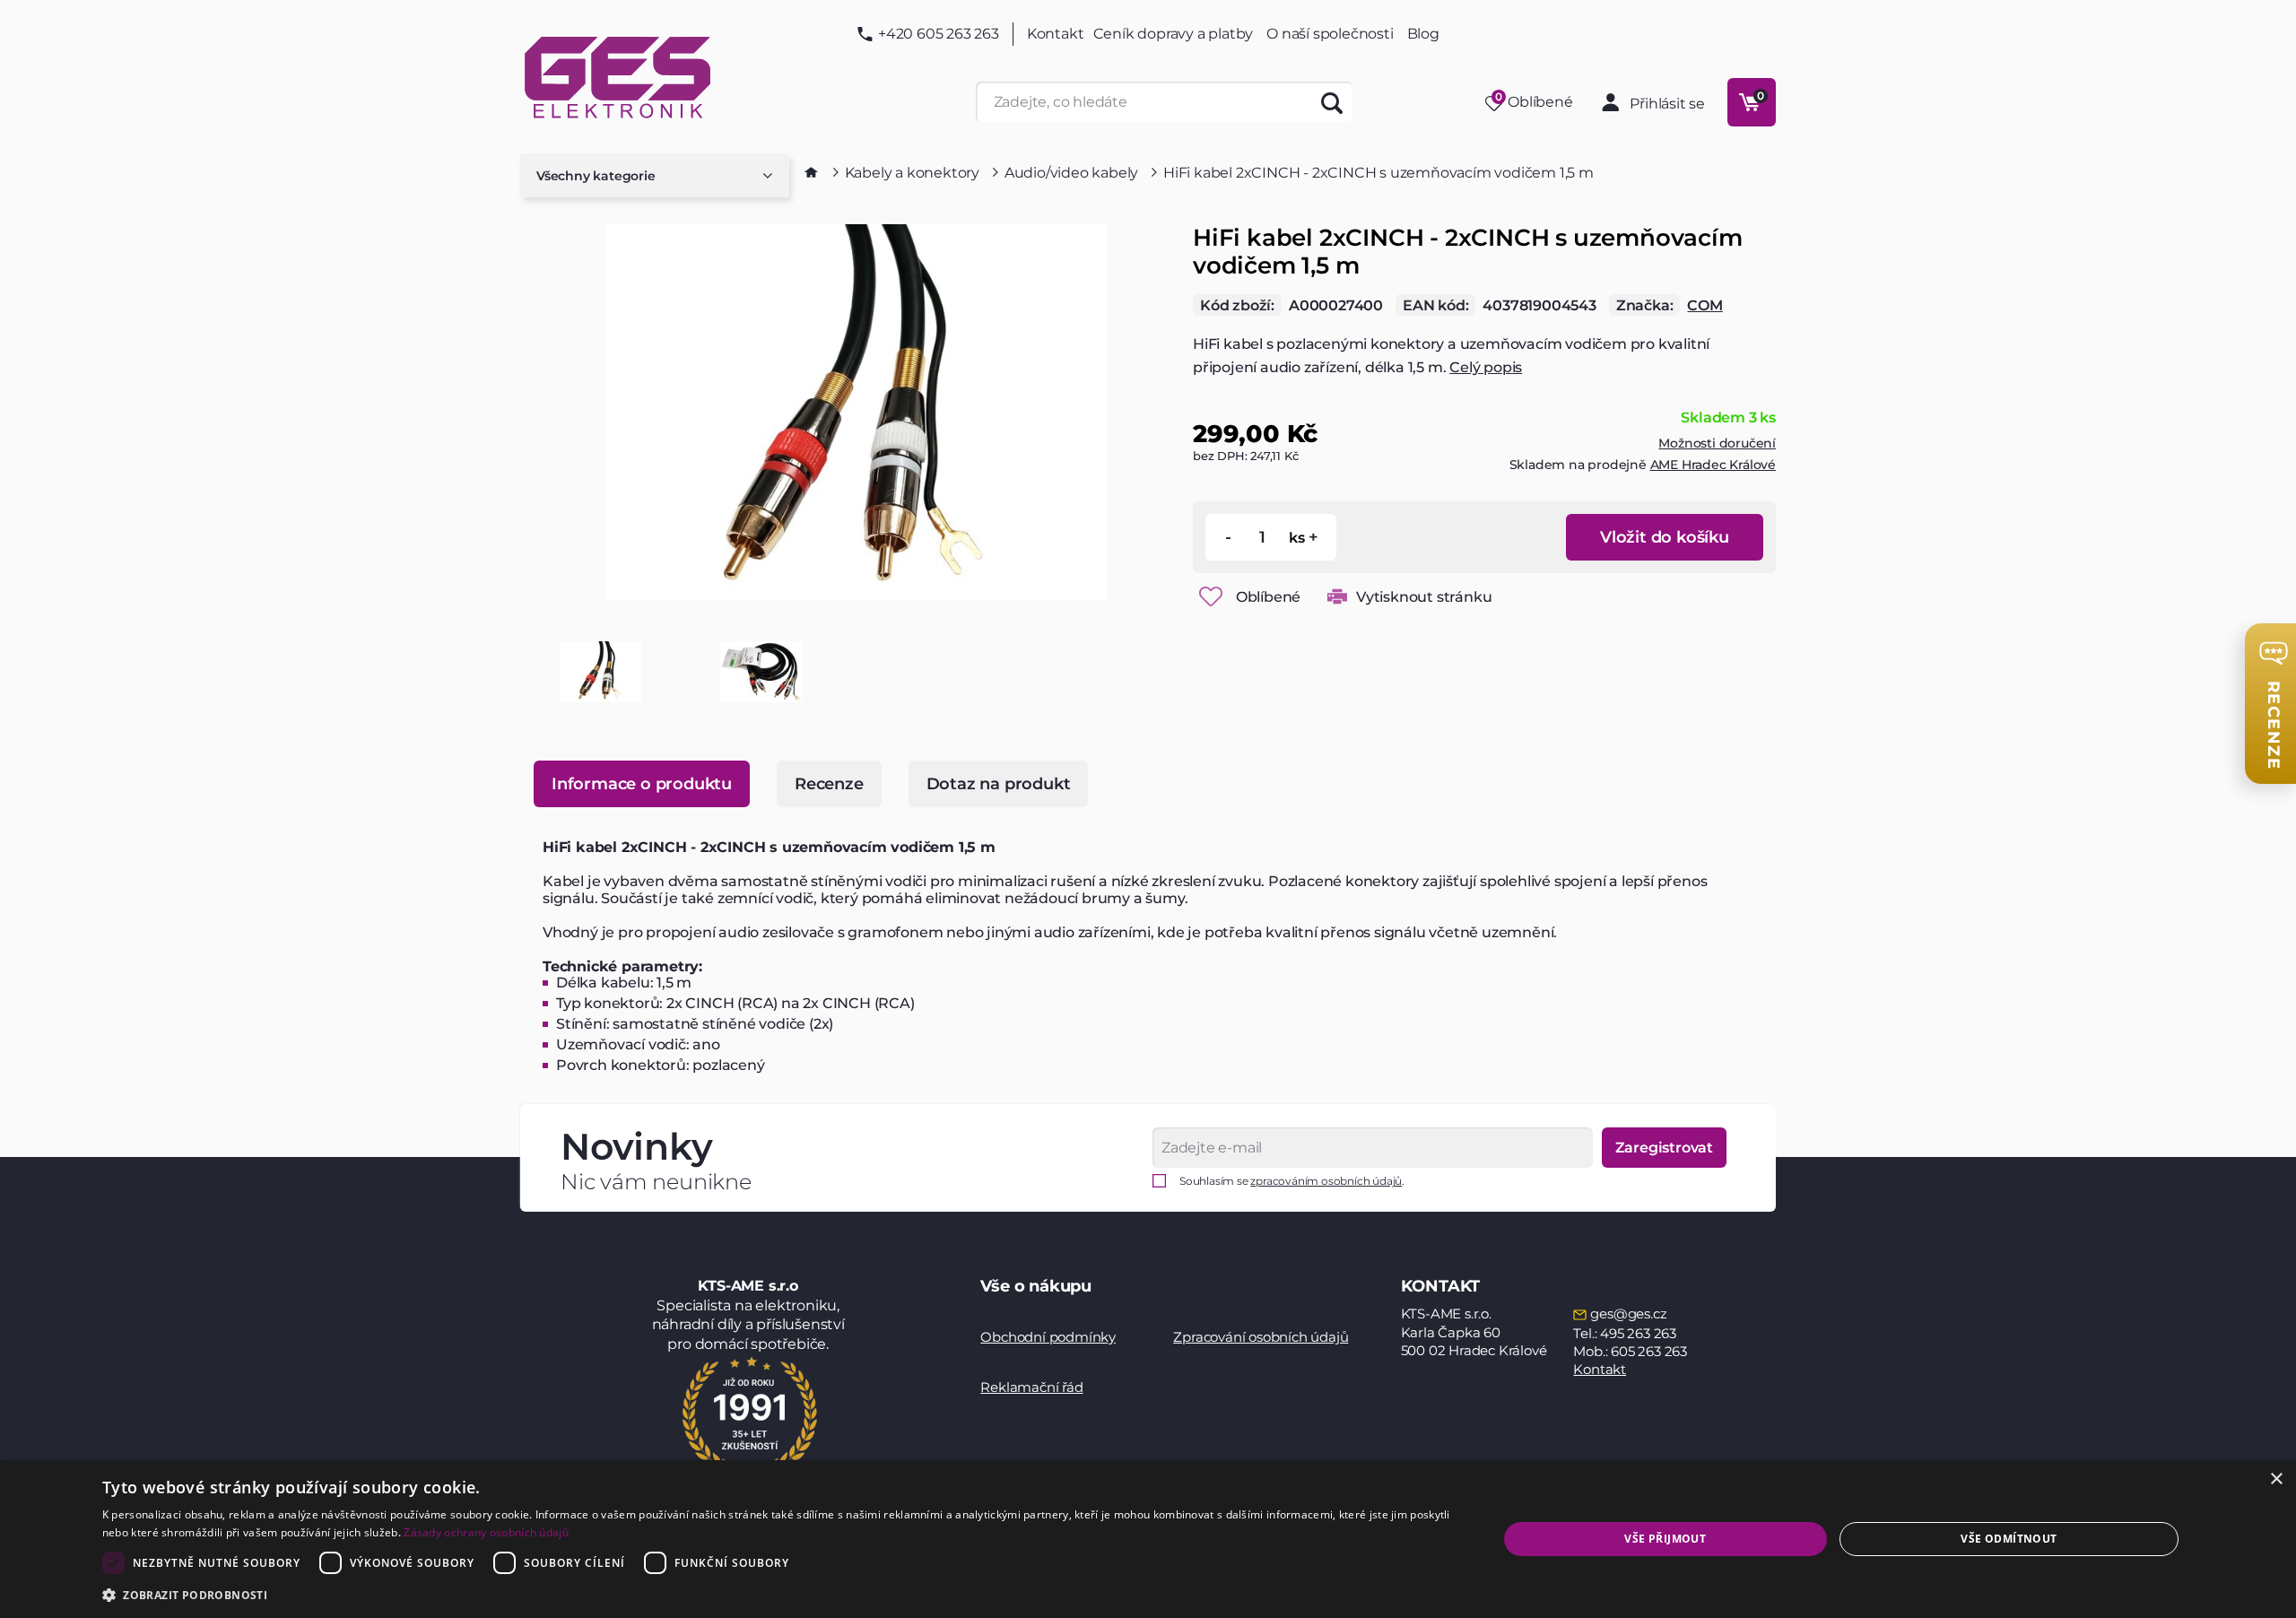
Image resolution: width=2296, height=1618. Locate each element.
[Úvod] (811, 172)
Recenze (829, 784)
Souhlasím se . (1292, 1181)
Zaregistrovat (1664, 1148)
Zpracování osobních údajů (1261, 1337)
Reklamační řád (1031, 1387)
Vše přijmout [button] (1665, 1539)
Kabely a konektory (912, 173)
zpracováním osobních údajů (1326, 1181)
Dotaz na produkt (999, 784)
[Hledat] (1332, 102)
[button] (779, 1594)
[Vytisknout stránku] (1337, 596)
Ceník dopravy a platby (1174, 34)
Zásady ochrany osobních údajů (486, 1532)
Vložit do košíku (1665, 537)
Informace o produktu (642, 784)
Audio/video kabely (1071, 173)
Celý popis (1486, 367)
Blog (1423, 34)
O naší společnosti (1330, 34)
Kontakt (1056, 34)
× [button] (2276, 1479)
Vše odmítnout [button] (2009, 1539)
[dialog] (1148, 1539)
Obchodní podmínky (1048, 1337)
